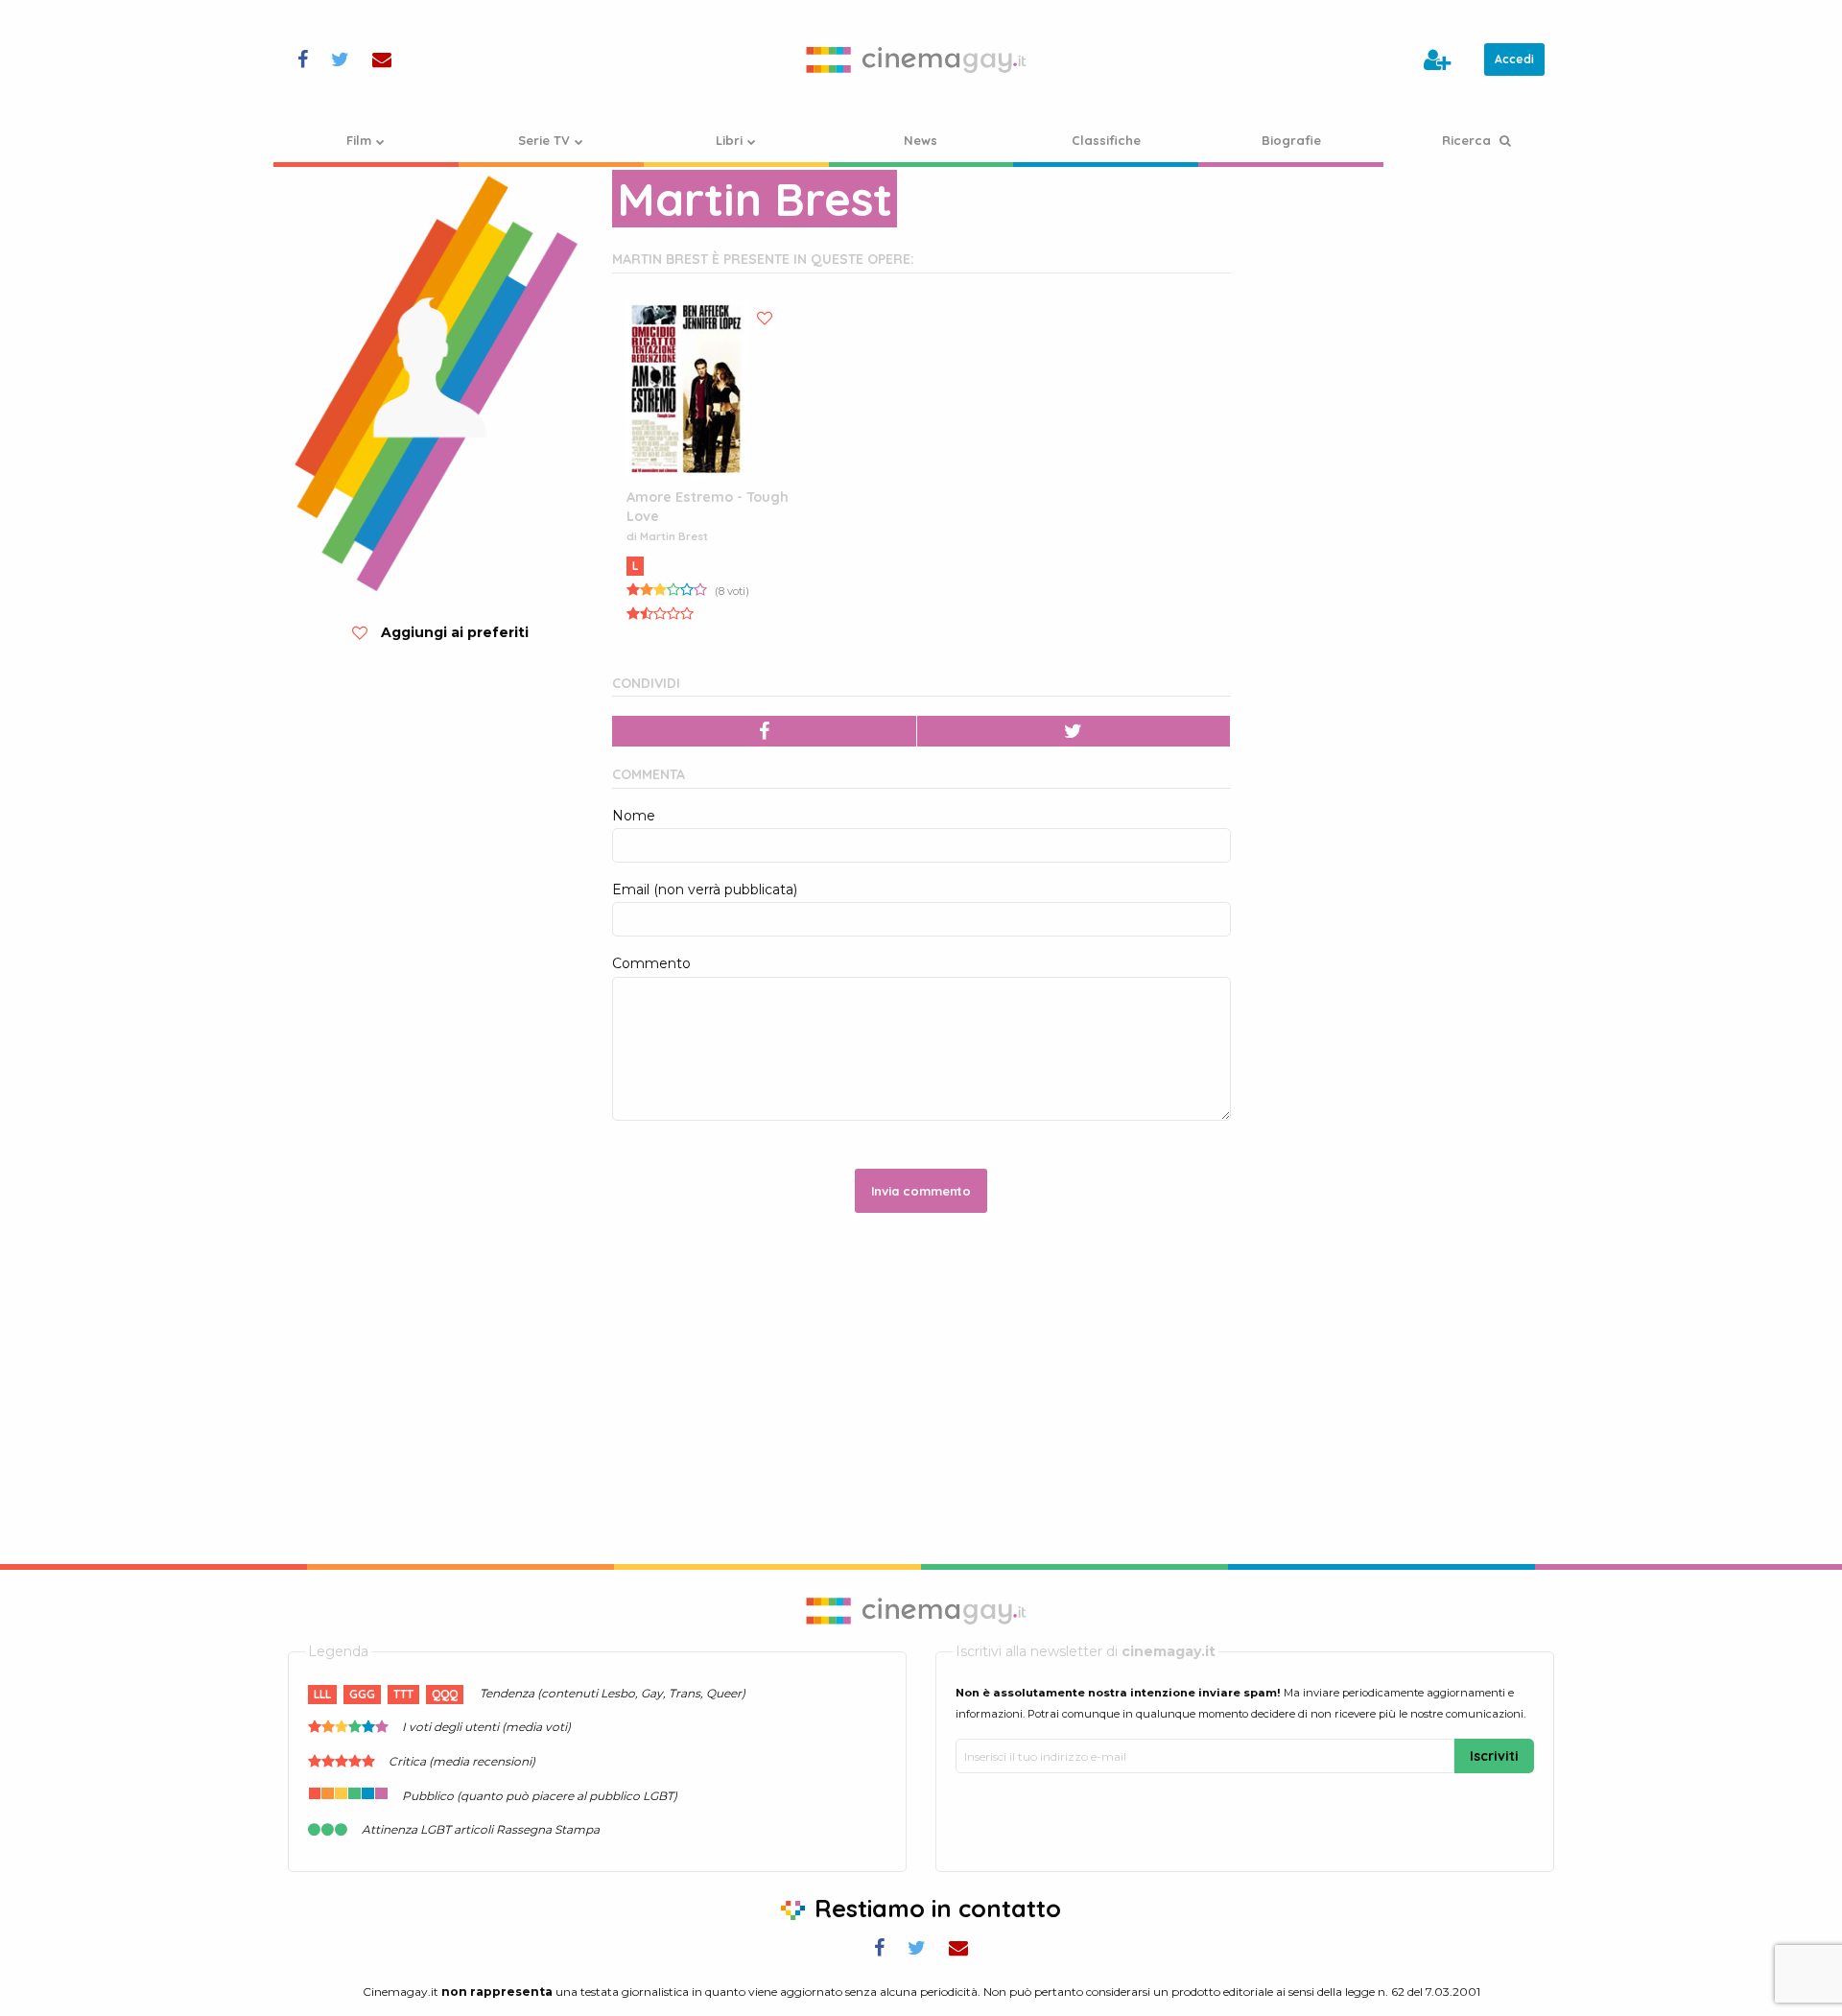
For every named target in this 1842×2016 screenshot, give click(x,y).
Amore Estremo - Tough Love (708, 507)
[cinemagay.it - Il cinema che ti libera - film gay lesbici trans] (921, 59)
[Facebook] (765, 731)
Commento (651, 963)
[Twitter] (1074, 731)
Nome (634, 816)
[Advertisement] (1407, 287)
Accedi (1514, 59)
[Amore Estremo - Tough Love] (687, 389)
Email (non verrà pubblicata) (705, 889)
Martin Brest (674, 536)
